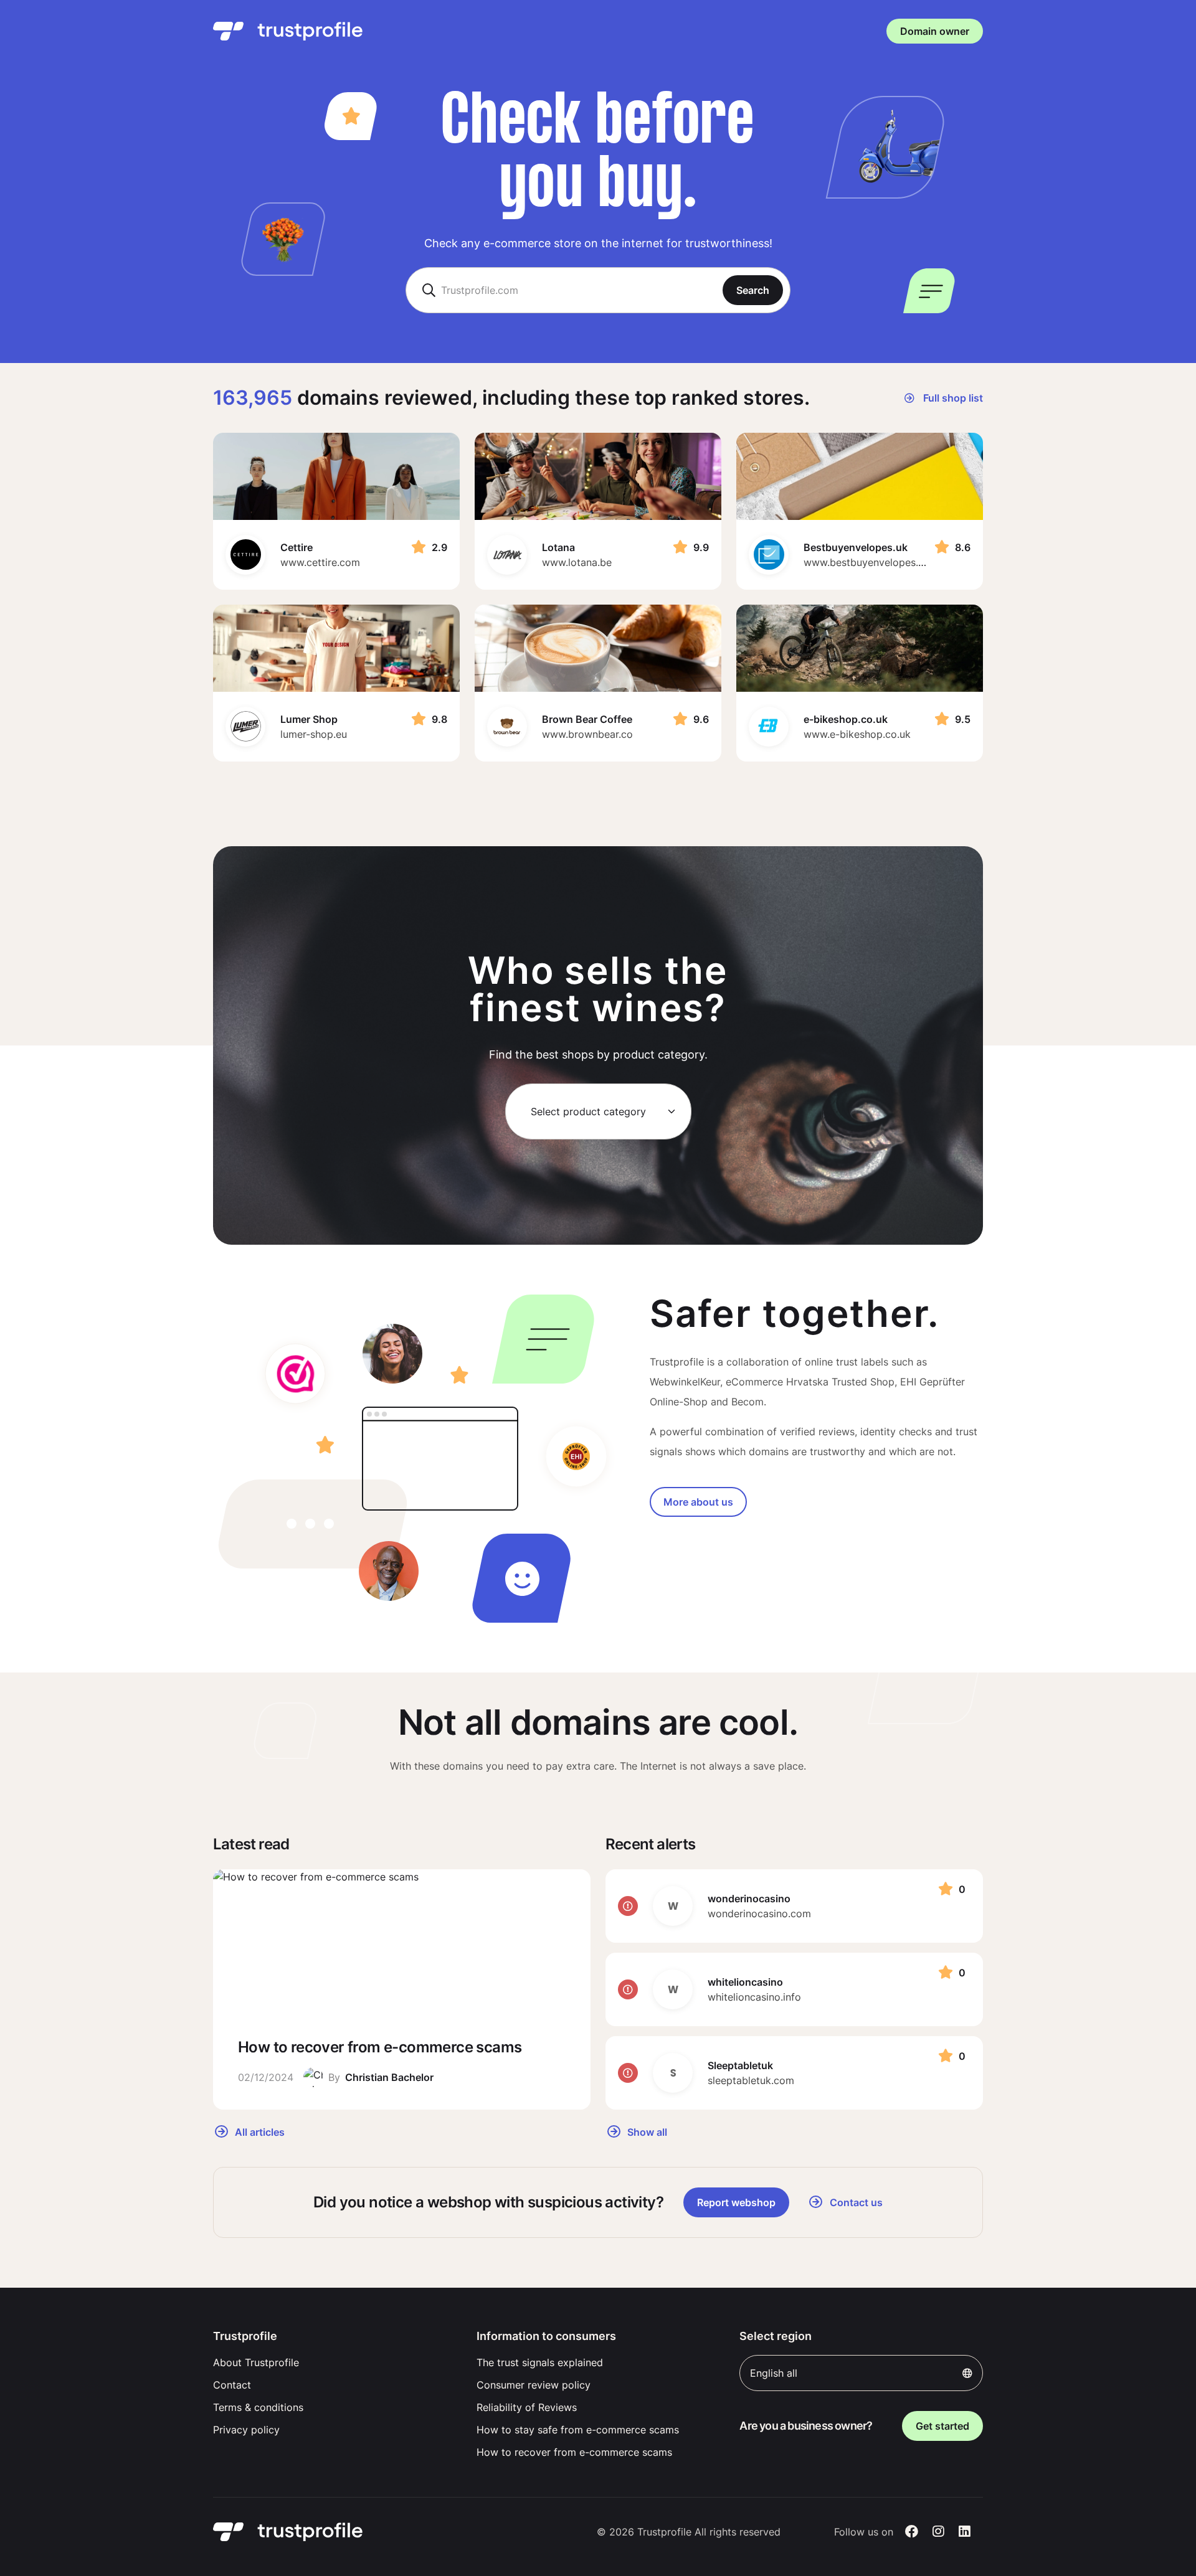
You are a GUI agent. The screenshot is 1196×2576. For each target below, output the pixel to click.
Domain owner (935, 31)
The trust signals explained (540, 2362)
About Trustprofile (256, 2362)
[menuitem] (335, 2362)
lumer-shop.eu (314, 734)
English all (774, 2373)
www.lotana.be (577, 562)
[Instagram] (938, 2532)
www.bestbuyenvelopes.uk (866, 562)
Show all (646, 2131)
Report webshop (736, 2202)
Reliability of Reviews (527, 2407)
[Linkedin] (965, 2532)
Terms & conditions (258, 2407)
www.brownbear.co (587, 734)
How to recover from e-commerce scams (574, 2452)
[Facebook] (912, 2532)
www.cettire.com (320, 562)
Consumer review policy (534, 2385)
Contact (232, 2385)
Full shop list (952, 398)
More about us (698, 1502)
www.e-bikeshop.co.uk (857, 734)
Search (753, 290)
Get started (942, 2426)
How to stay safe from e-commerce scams (578, 2430)
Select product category (588, 1111)
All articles (259, 2131)
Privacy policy (246, 2430)
